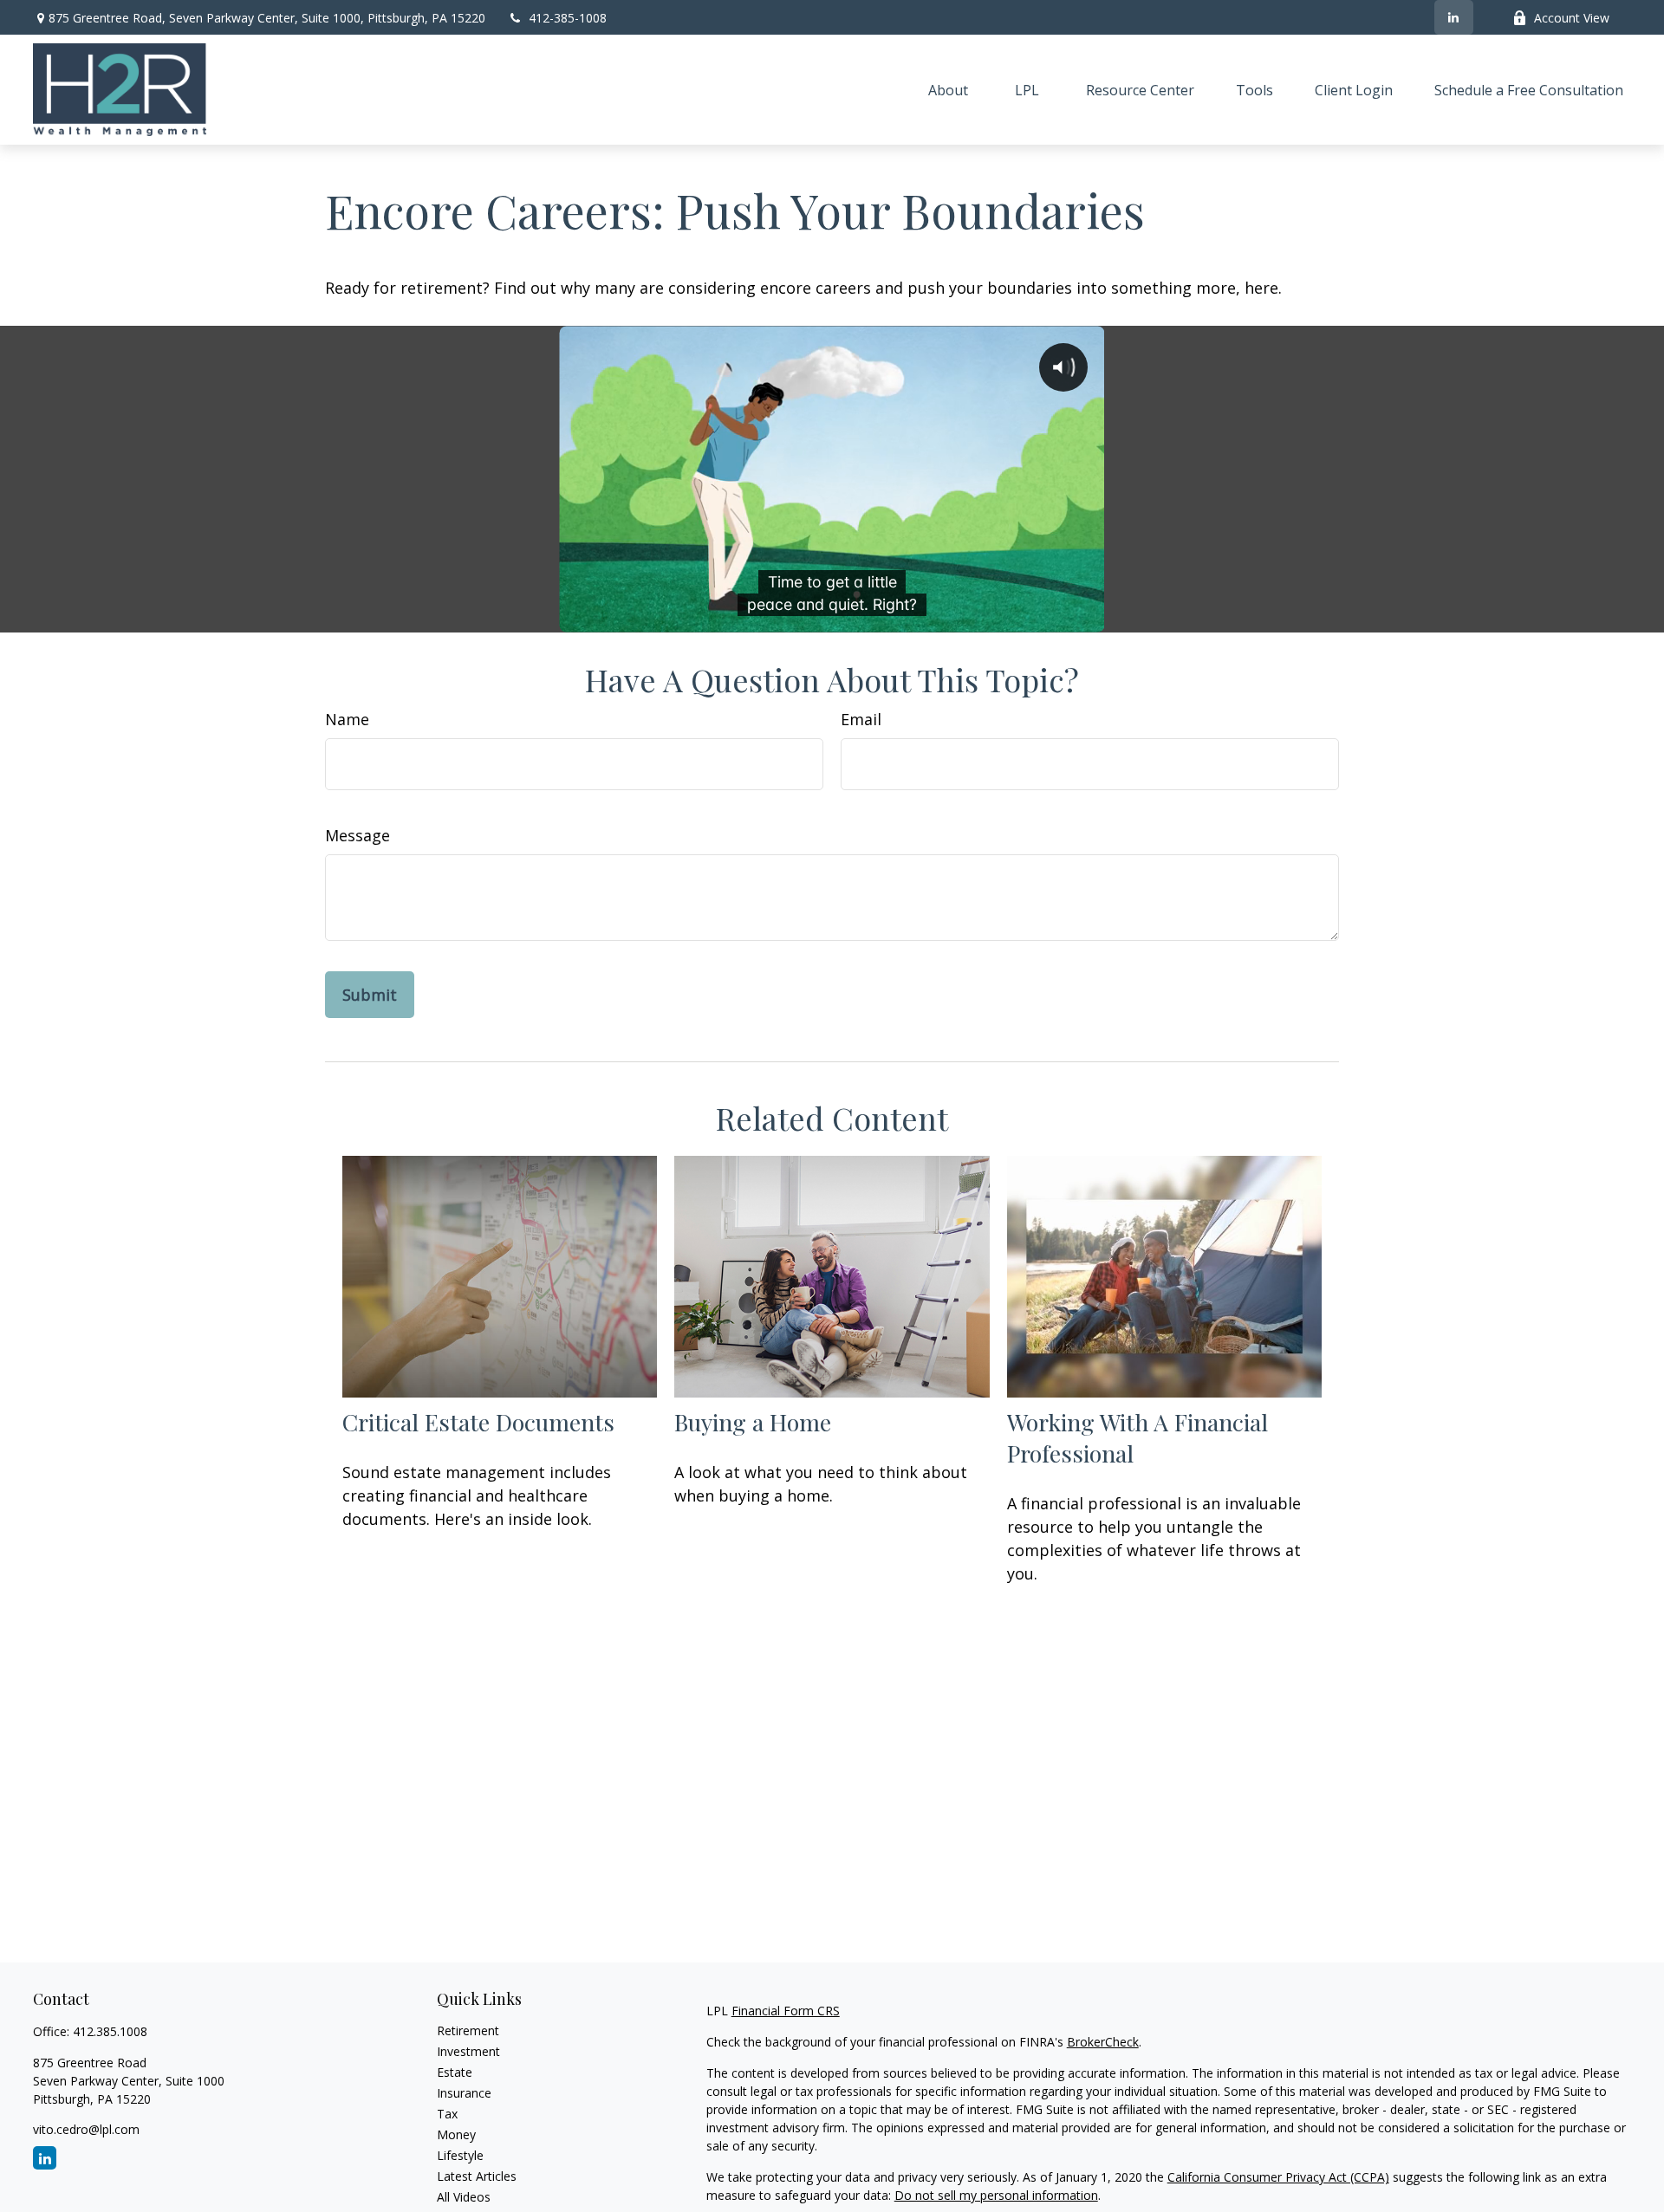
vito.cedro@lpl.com (86, 2129)
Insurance (464, 2093)
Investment (468, 2051)
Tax (447, 2114)
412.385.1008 (110, 2031)
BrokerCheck (1103, 2042)
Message (357, 835)
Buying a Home (753, 1422)
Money (456, 2134)
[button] (948, 90)
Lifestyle (460, 2155)
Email (861, 719)
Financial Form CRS (786, 2011)
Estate (455, 2072)
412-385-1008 (568, 18)
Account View (1572, 18)
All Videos (464, 2197)
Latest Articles (477, 2176)
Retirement (468, 2030)
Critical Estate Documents (478, 1422)
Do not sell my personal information (996, 2195)
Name (347, 719)
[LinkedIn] (1454, 17)
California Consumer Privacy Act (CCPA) (1278, 2177)
